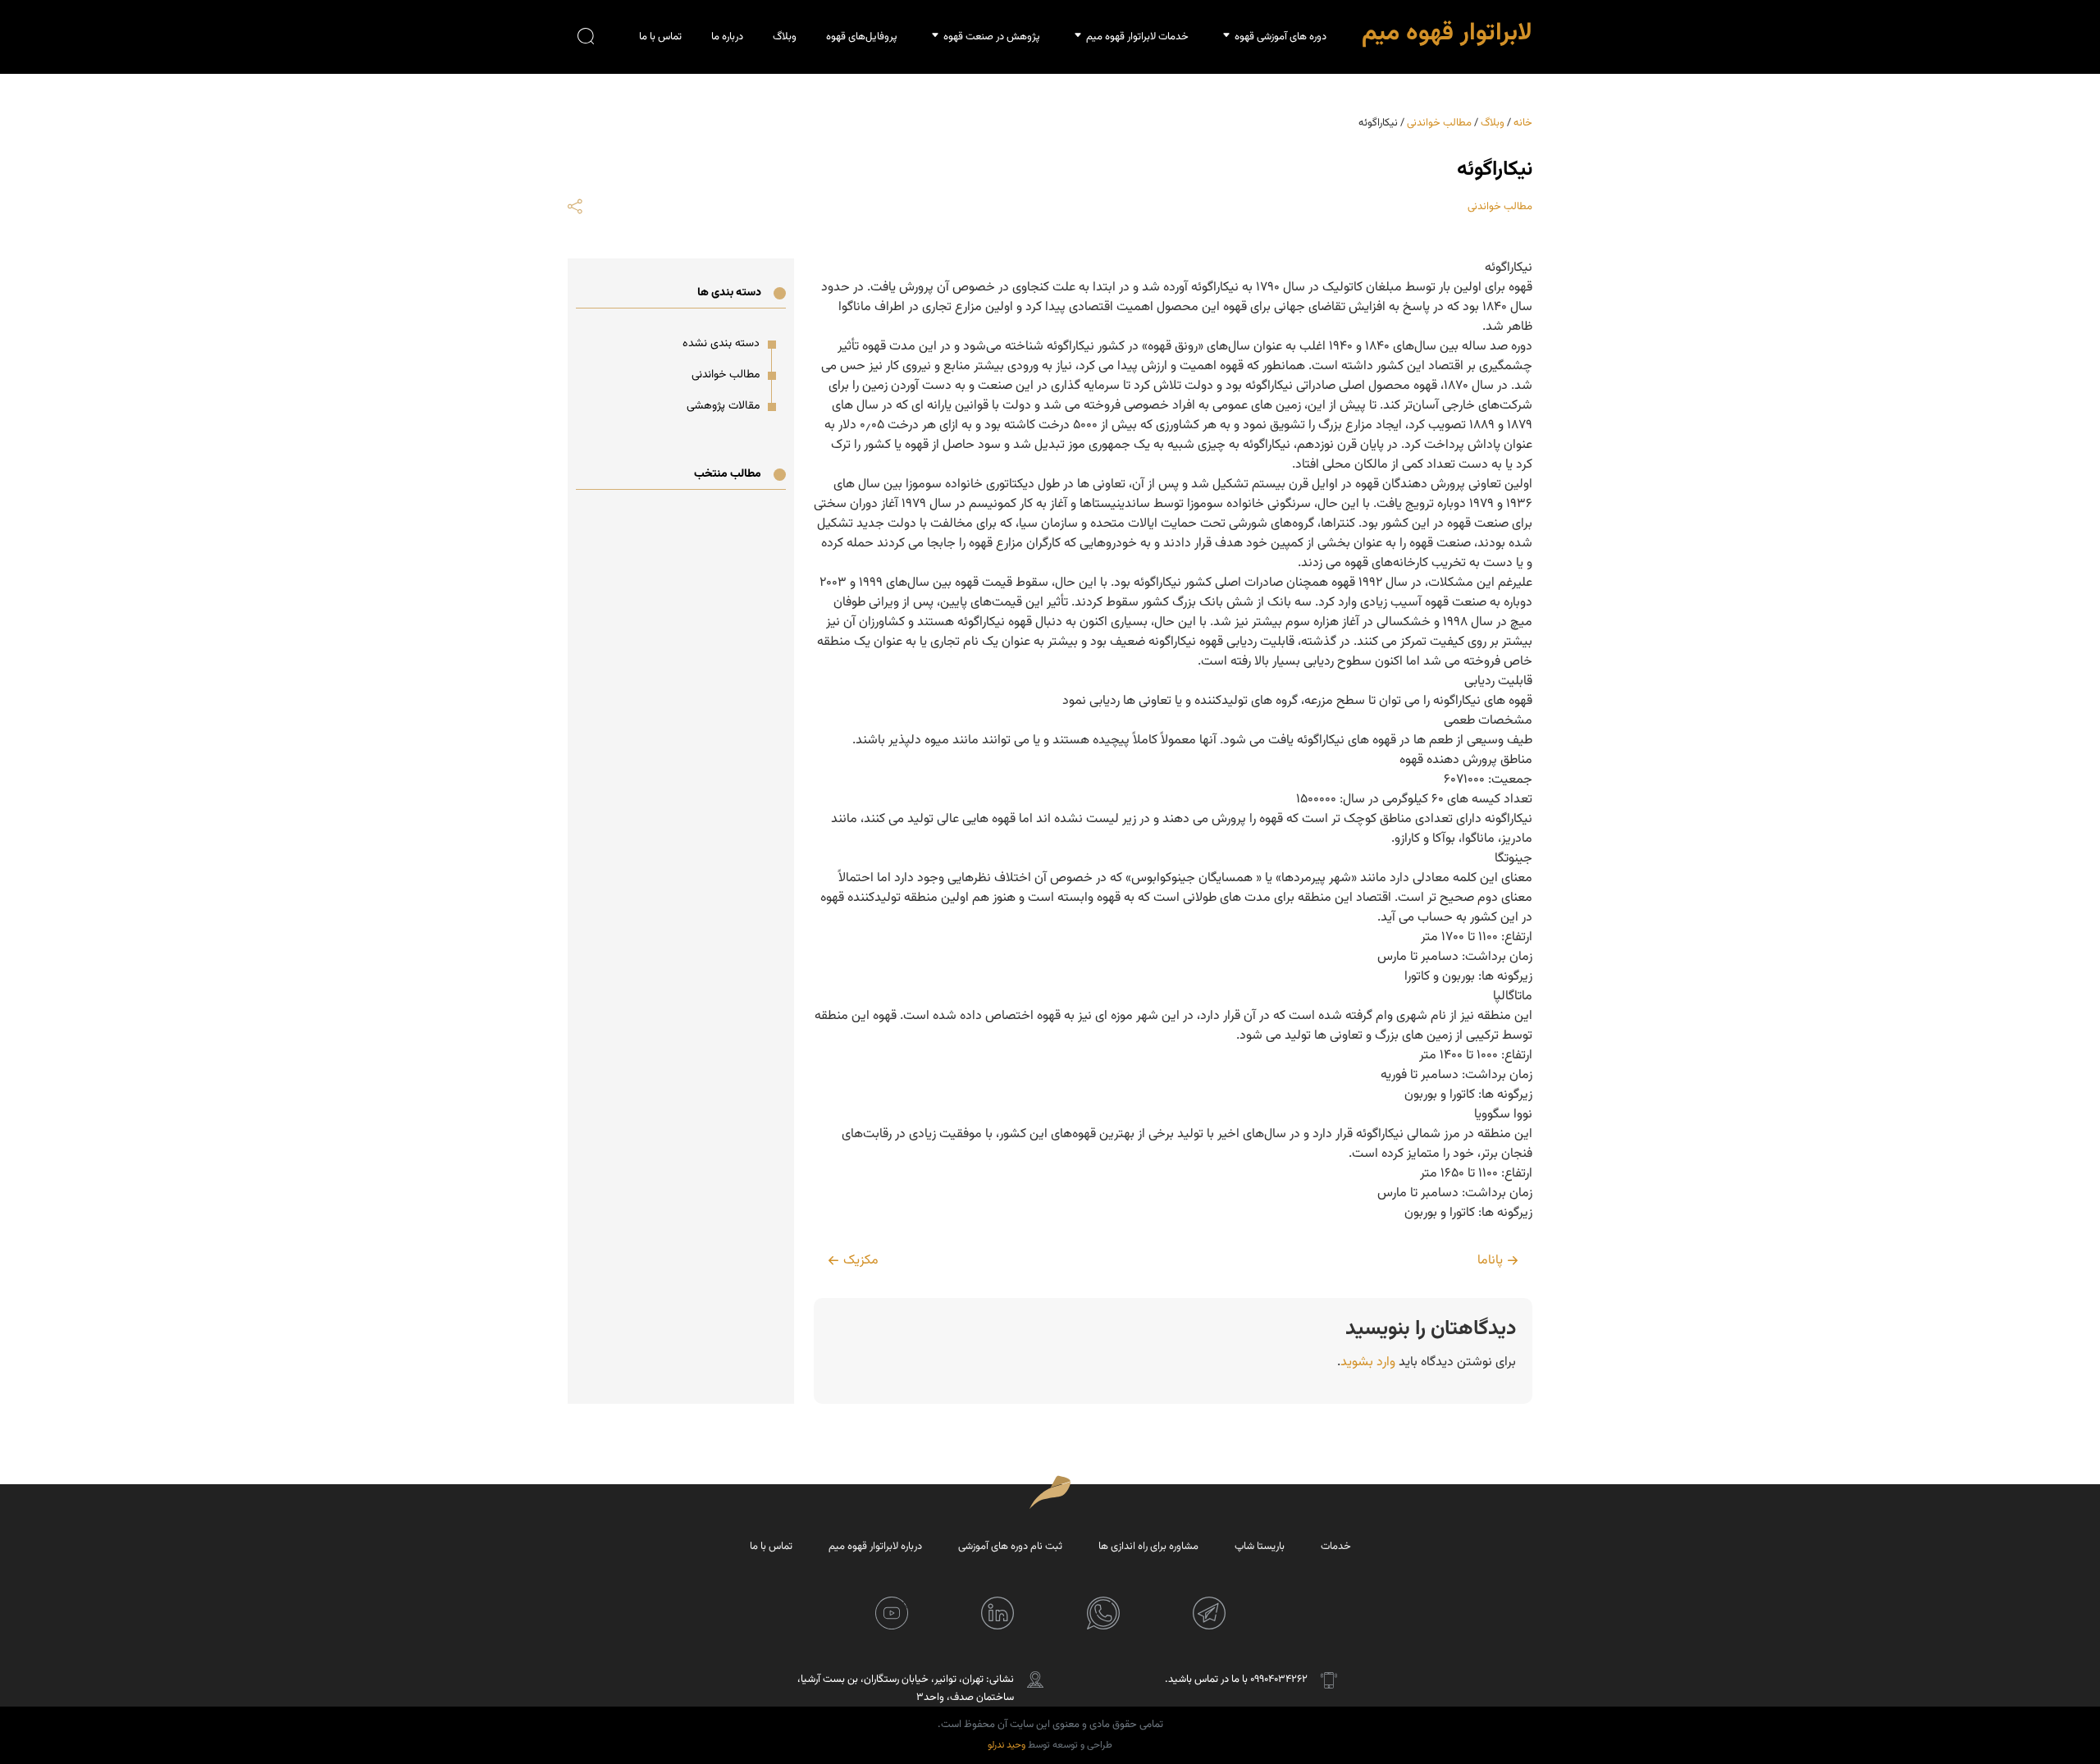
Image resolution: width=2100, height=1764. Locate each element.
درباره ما (727, 37)
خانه (1523, 123)
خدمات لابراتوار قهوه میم (1137, 37)
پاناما (1490, 1261)
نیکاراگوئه (1495, 169)
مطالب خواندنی (1439, 123)
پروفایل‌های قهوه (862, 37)
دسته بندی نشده (721, 344)
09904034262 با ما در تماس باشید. (1236, 1679)
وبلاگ (785, 37)
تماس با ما (660, 37)
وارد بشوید (1368, 1362)
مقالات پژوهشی (723, 406)
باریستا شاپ (1260, 1547)
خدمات (1336, 1547)
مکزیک (861, 1261)
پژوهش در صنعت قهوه (992, 37)
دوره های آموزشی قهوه (1281, 37)
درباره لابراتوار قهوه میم (875, 1547)
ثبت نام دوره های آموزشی (1010, 1547)
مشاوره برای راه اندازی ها (1148, 1547)
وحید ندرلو (1007, 1745)
